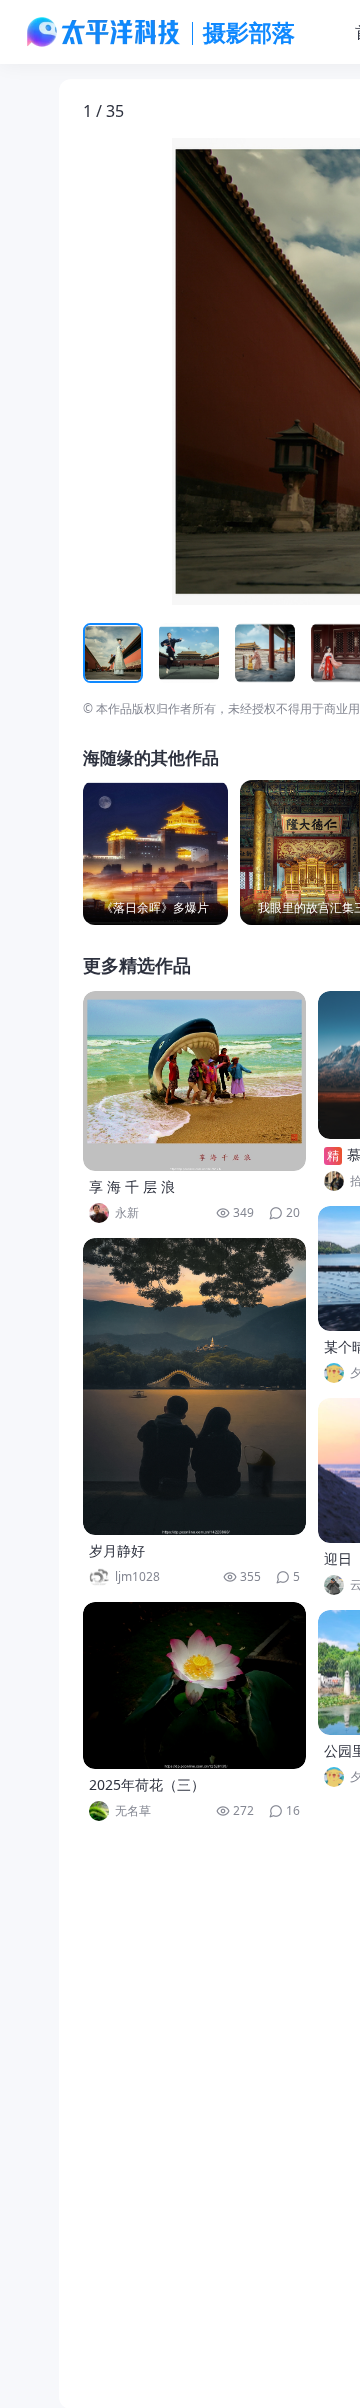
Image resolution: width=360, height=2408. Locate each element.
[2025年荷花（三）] (195, 1685)
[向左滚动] (101, 653)
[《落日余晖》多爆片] (155, 852)
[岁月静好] (195, 1386)
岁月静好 (117, 1550)
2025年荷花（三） (147, 1784)
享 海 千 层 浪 (132, 1186)
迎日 (338, 1558)
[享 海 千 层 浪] (195, 1081)
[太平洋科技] (104, 32)
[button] (176, 372)
